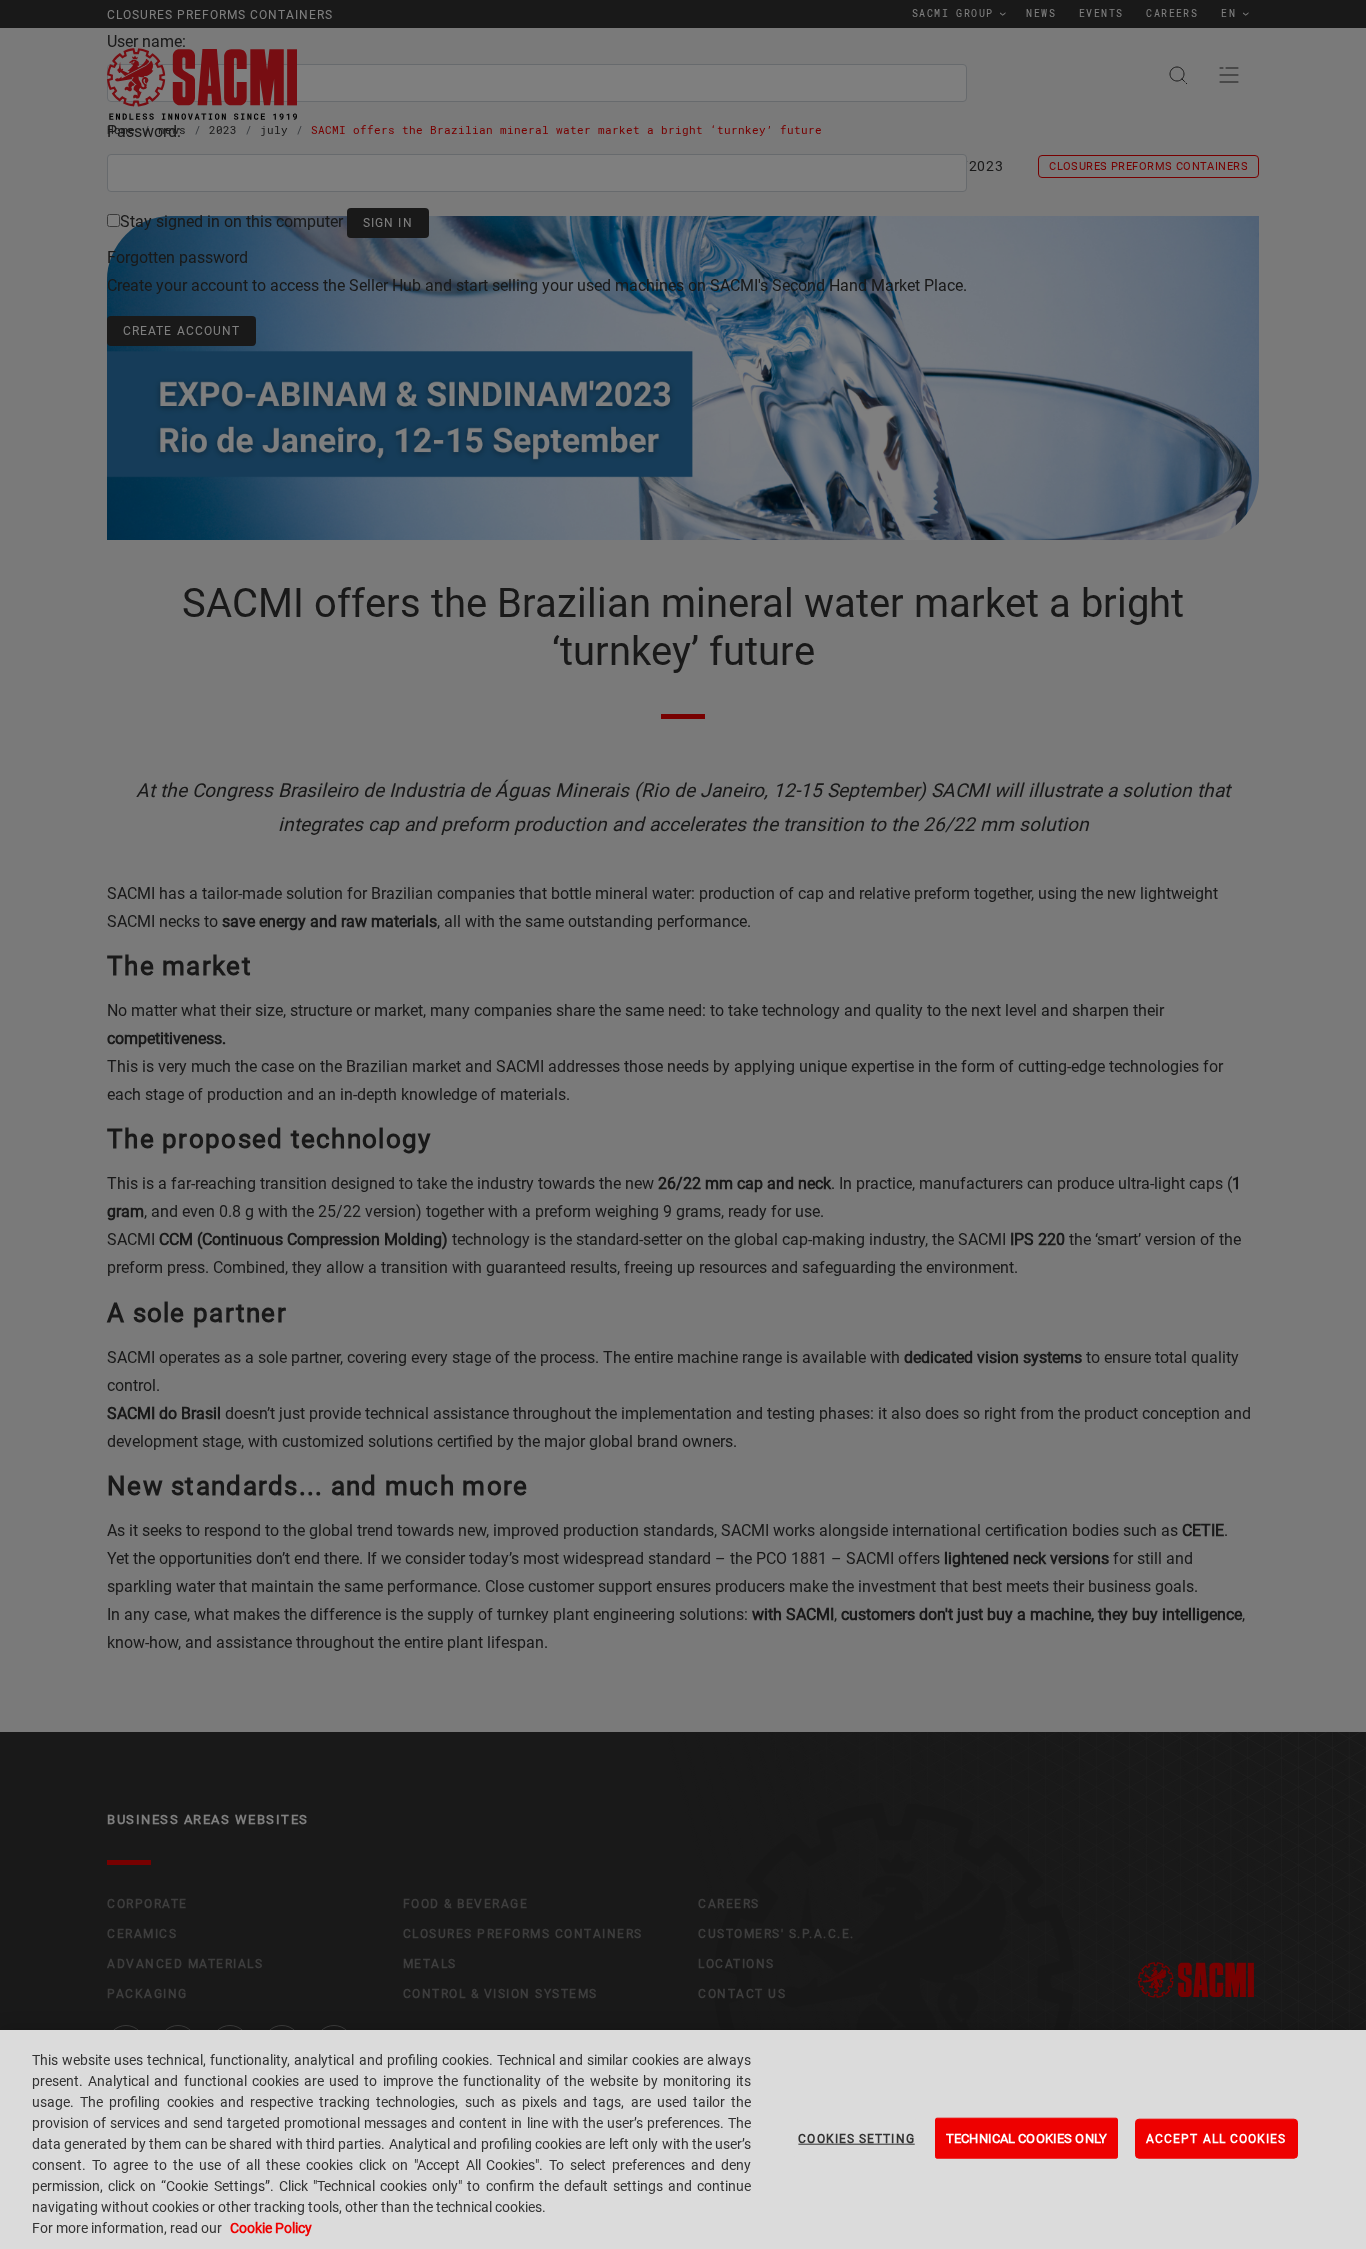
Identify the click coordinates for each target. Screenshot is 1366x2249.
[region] (683, 2139)
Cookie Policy (271, 2228)
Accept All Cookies (1216, 2138)
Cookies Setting (856, 2138)
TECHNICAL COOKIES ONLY (1026, 2137)
